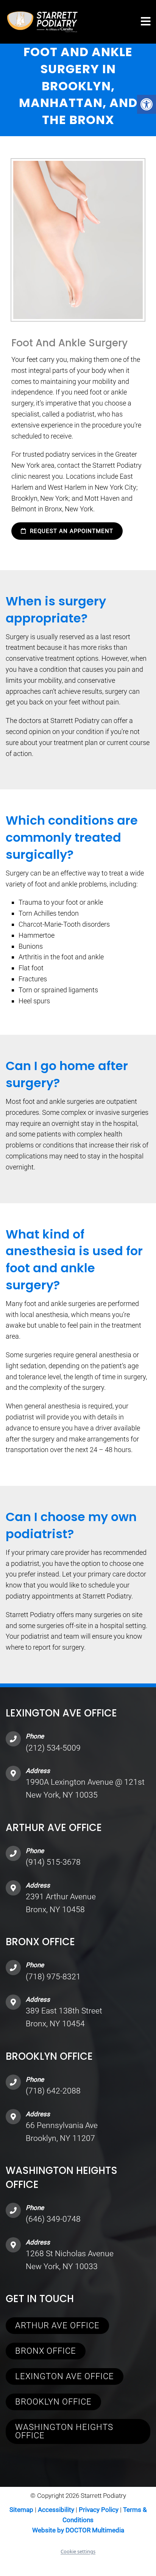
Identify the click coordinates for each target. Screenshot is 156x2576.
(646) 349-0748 (53, 2219)
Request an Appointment (71, 531)
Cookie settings (78, 2551)
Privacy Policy (99, 2510)
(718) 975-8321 (53, 1977)
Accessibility (56, 2510)
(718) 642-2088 (53, 2091)
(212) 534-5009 (53, 1748)
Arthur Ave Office (57, 2325)
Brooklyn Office (53, 2401)
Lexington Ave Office (65, 2376)
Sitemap (21, 2510)
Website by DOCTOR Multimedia (78, 2530)
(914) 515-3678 (53, 1862)
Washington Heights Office (64, 2431)
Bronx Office (46, 2350)
